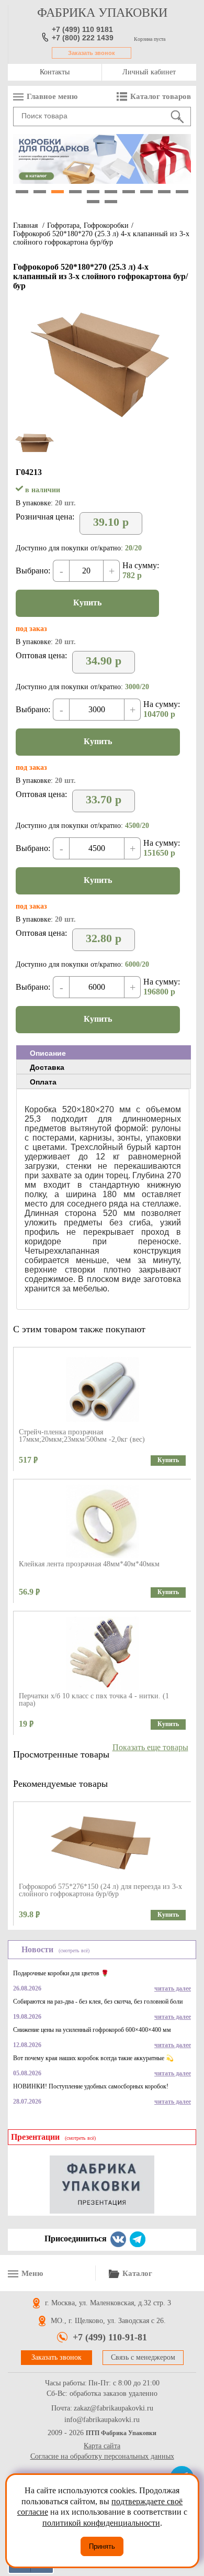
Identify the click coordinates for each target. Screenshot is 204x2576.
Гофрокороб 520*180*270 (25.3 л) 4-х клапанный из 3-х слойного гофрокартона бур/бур (101, 238)
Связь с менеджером (143, 2357)
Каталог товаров (161, 96)
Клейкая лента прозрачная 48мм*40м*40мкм (89, 1564)
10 (182, 192)
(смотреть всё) (74, 1950)
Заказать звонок (92, 53)
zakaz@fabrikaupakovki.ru (114, 2408)
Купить (87, 602)
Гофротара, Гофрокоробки (88, 225)
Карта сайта (102, 2446)
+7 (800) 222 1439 (83, 38)
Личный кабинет (149, 72)
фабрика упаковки (102, 13)
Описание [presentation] (48, 1053)
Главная (25, 225)
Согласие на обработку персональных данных (102, 2456)
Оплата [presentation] (43, 1082)
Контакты (55, 72)
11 (93, 202)
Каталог (137, 2273)
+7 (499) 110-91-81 (110, 2337)
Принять (102, 2546)
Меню (32, 2273)
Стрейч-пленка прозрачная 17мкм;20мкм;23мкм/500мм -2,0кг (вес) (82, 1436)
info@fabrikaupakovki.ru (102, 2420)
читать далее (173, 1988)
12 (111, 202)
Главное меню (52, 96)
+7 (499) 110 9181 (82, 29)
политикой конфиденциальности (101, 2523)
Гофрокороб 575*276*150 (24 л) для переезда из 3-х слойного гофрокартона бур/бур (100, 1890)
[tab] (104, 1053)
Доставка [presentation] (47, 1067)
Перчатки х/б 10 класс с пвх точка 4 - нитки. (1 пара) (94, 1700)
